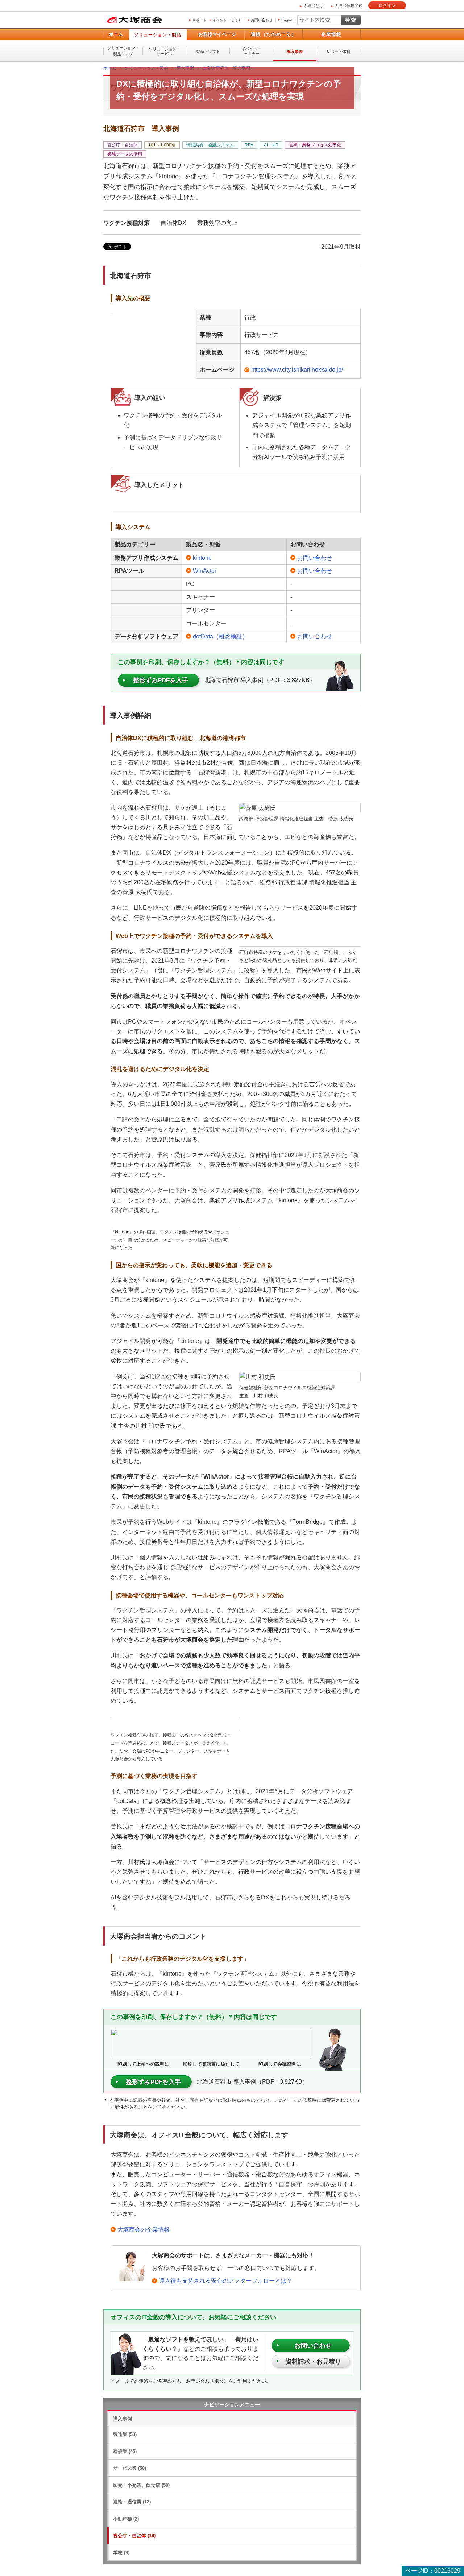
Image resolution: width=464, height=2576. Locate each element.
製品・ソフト (208, 51)
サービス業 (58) (130, 2468)
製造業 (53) (125, 2434)
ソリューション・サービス (165, 51)
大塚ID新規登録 (349, 5)
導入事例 (295, 51)
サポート (199, 20)
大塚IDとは (313, 5)
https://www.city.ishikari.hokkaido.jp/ (297, 369)
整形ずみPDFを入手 (161, 680)
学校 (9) (121, 2552)
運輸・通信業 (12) (132, 2501)
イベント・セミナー (229, 20)
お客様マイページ (217, 34)
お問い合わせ (262, 20)
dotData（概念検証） (220, 636)
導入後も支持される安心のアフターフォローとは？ (225, 2280)
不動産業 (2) (126, 2519)
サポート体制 (338, 51)
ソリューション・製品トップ (123, 51)
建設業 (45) (125, 2451)
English (287, 20)
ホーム (116, 34)
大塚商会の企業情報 (144, 2229)
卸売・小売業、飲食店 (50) (141, 2485)
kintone (202, 557)
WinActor (205, 570)
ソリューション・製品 (158, 35)
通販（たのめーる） (274, 34)
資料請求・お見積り (313, 2361)
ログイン (387, 5)
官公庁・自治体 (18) (134, 2535)
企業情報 (331, 34)
